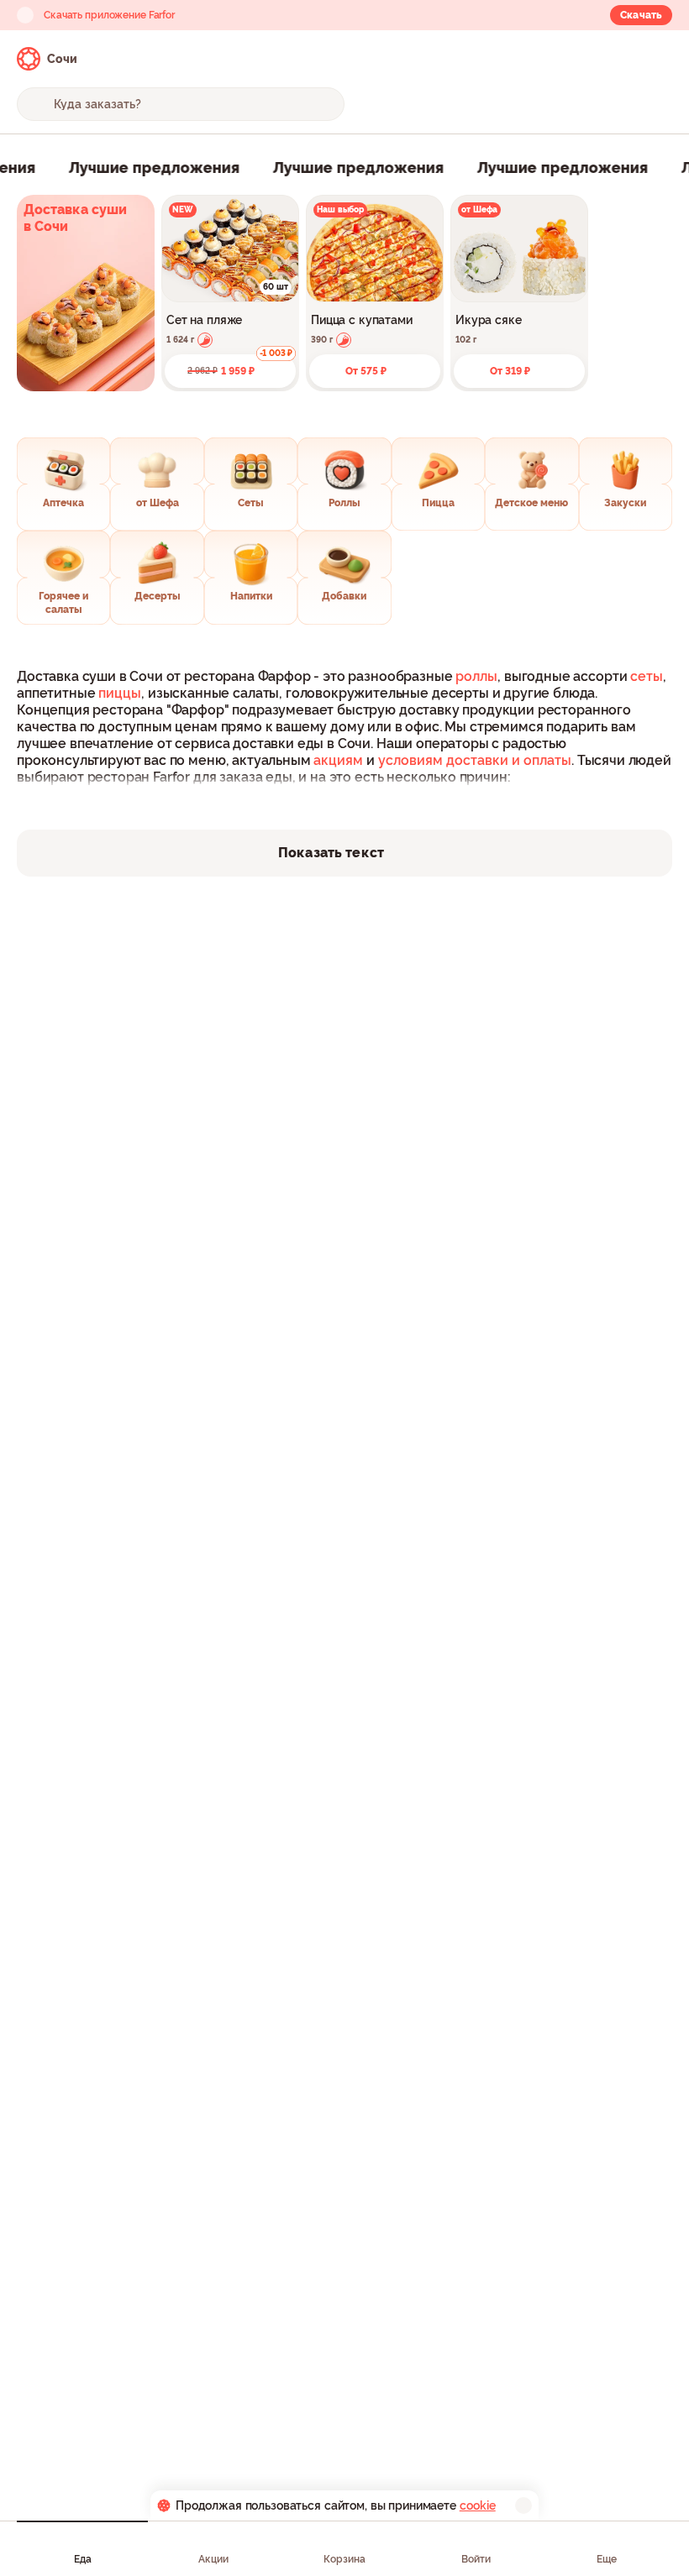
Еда (83, 2559)
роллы (476, 676)
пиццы (120, 693)
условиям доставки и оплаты (475, 760)
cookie (478, 2505)
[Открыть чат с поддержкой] (657, 59)
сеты (647, 676)
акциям (338, 760)
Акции (213, 2559)
